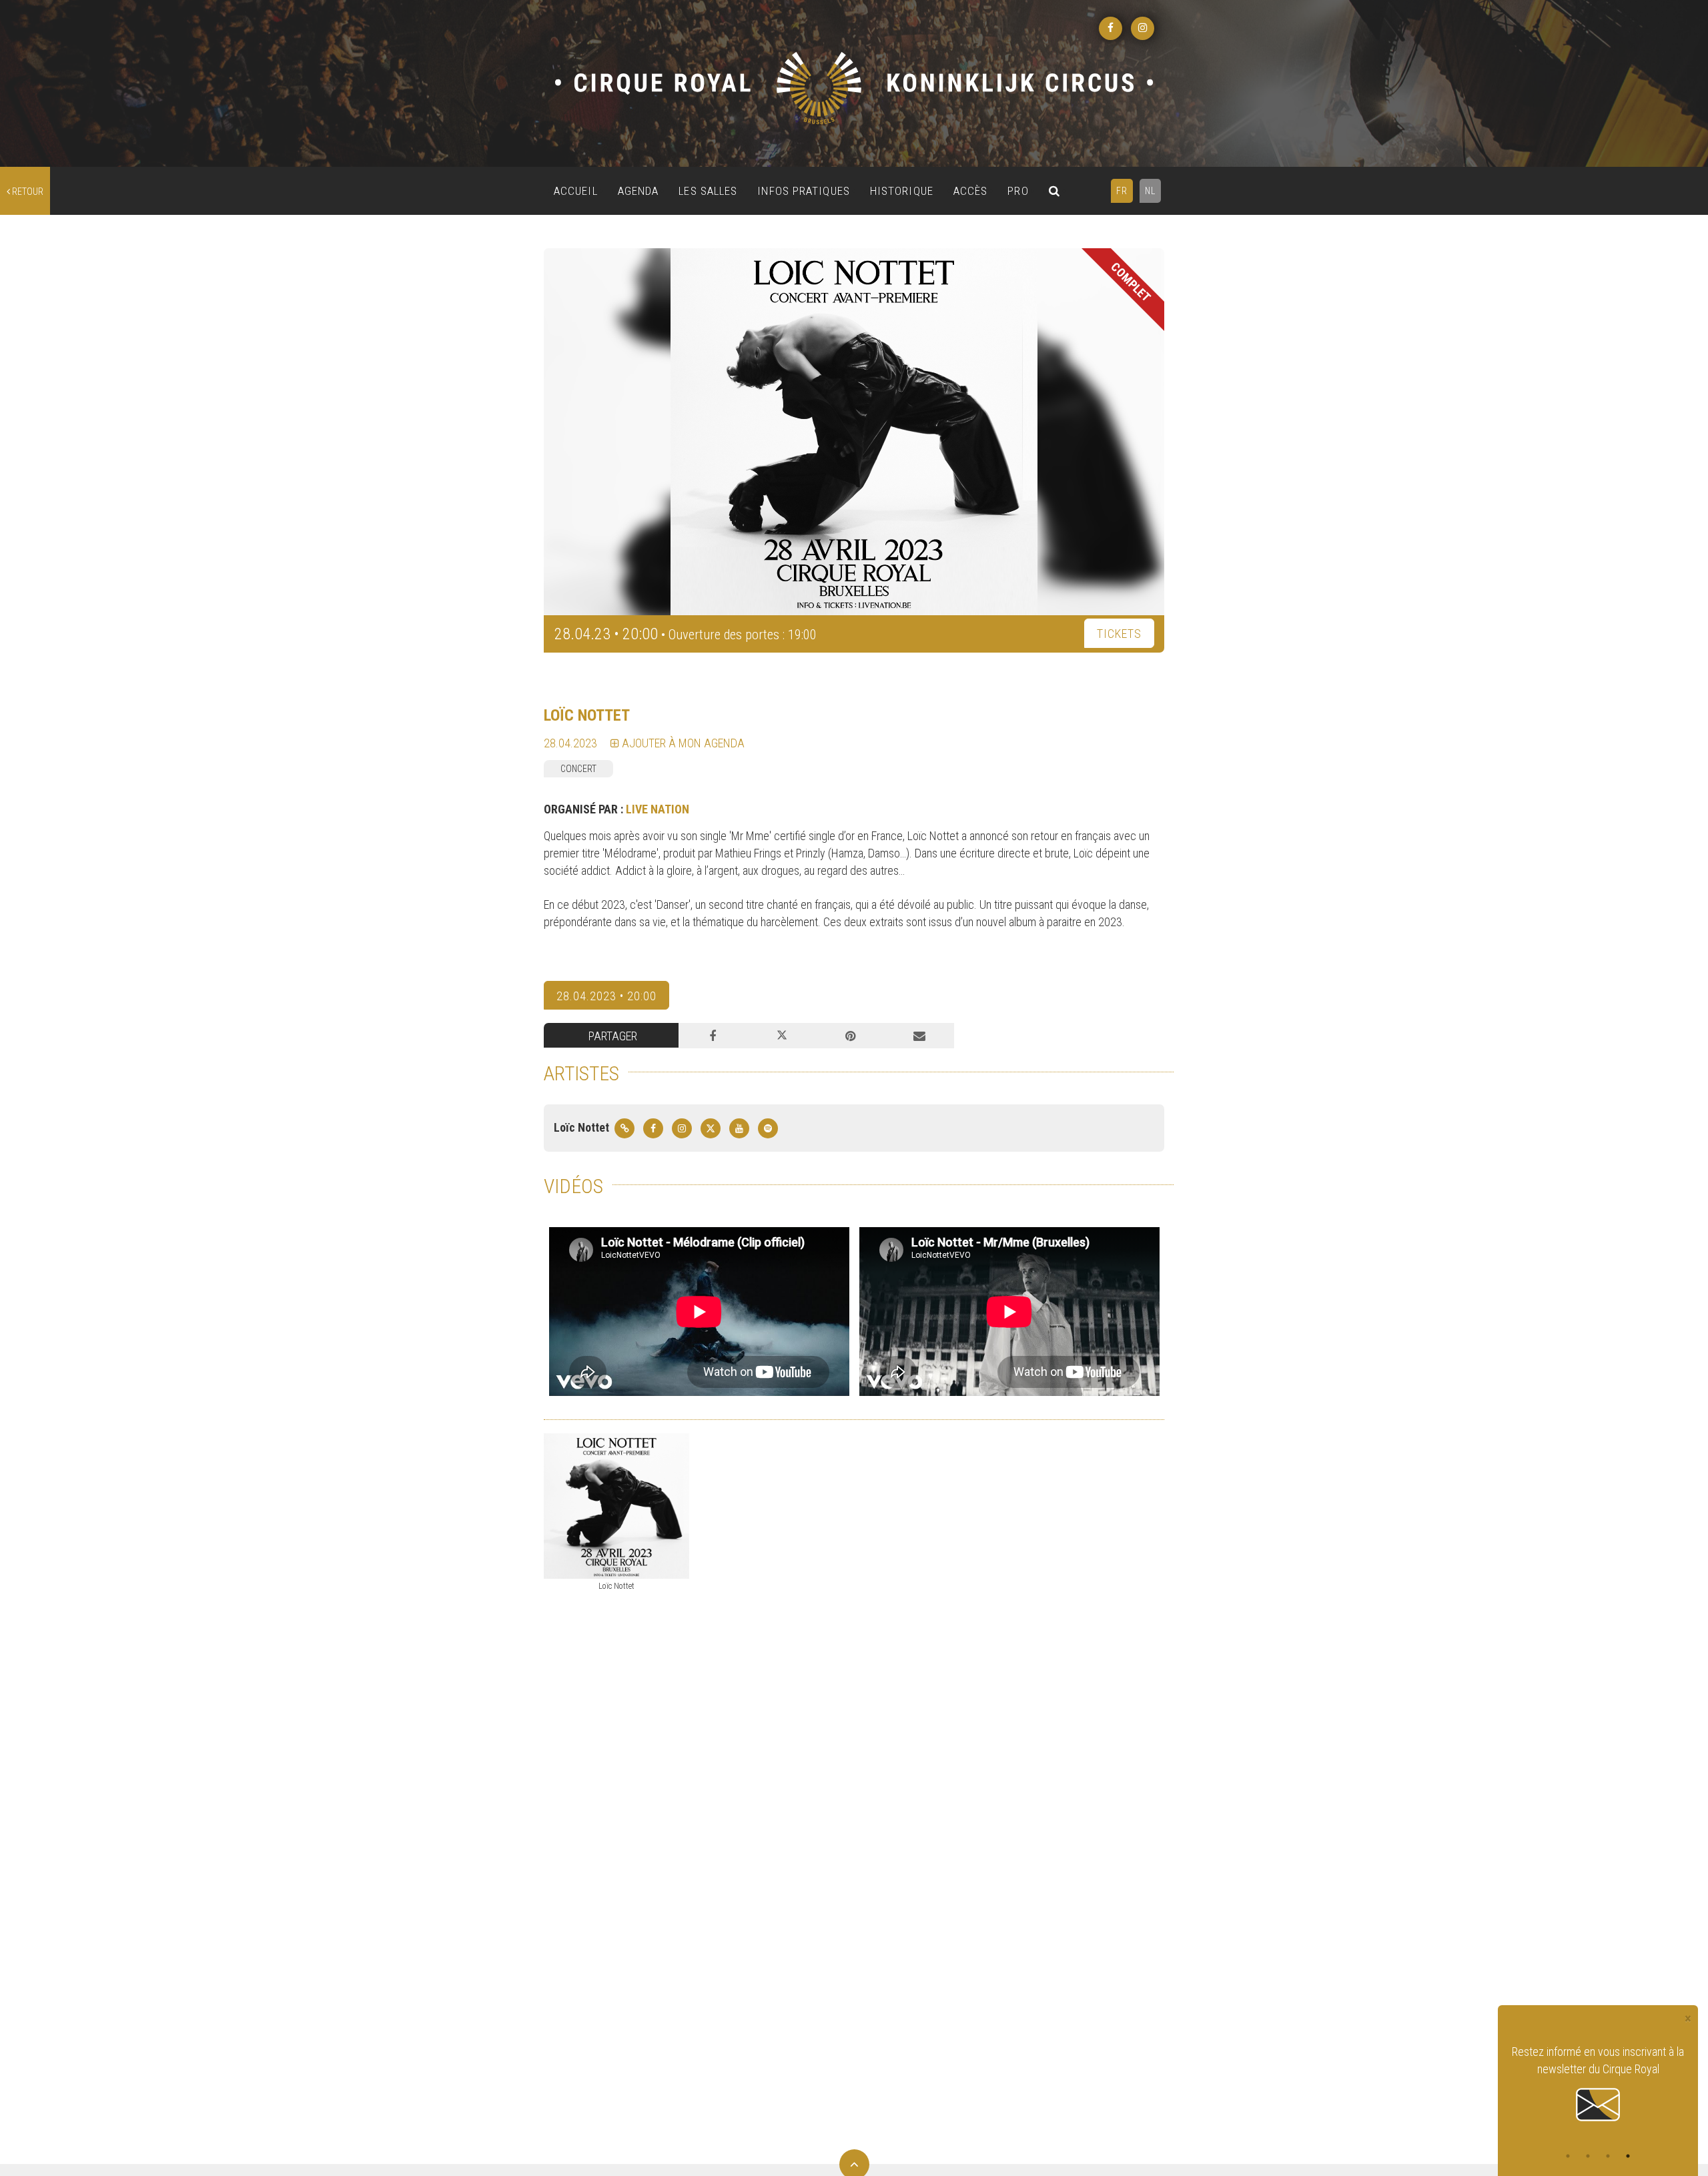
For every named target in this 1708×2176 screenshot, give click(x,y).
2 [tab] (1588, 2156)
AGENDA (638, 191)
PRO (1018, 191)
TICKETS (1119, 634)
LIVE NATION (658, 809)
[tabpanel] (1598, 2084)
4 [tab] (1628, 2156)
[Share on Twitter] (782, 1036)
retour (27, 192)
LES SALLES (708, 191)
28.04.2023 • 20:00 (606, 996)
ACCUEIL (576, 191)
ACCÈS (971, 191)
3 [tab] (1608, 2156)
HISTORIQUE (902, 191)
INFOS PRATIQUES (804, 191)
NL (1150, 191)
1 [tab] (1568, 2156)
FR (1122, 191)
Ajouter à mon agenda (682, 743)
